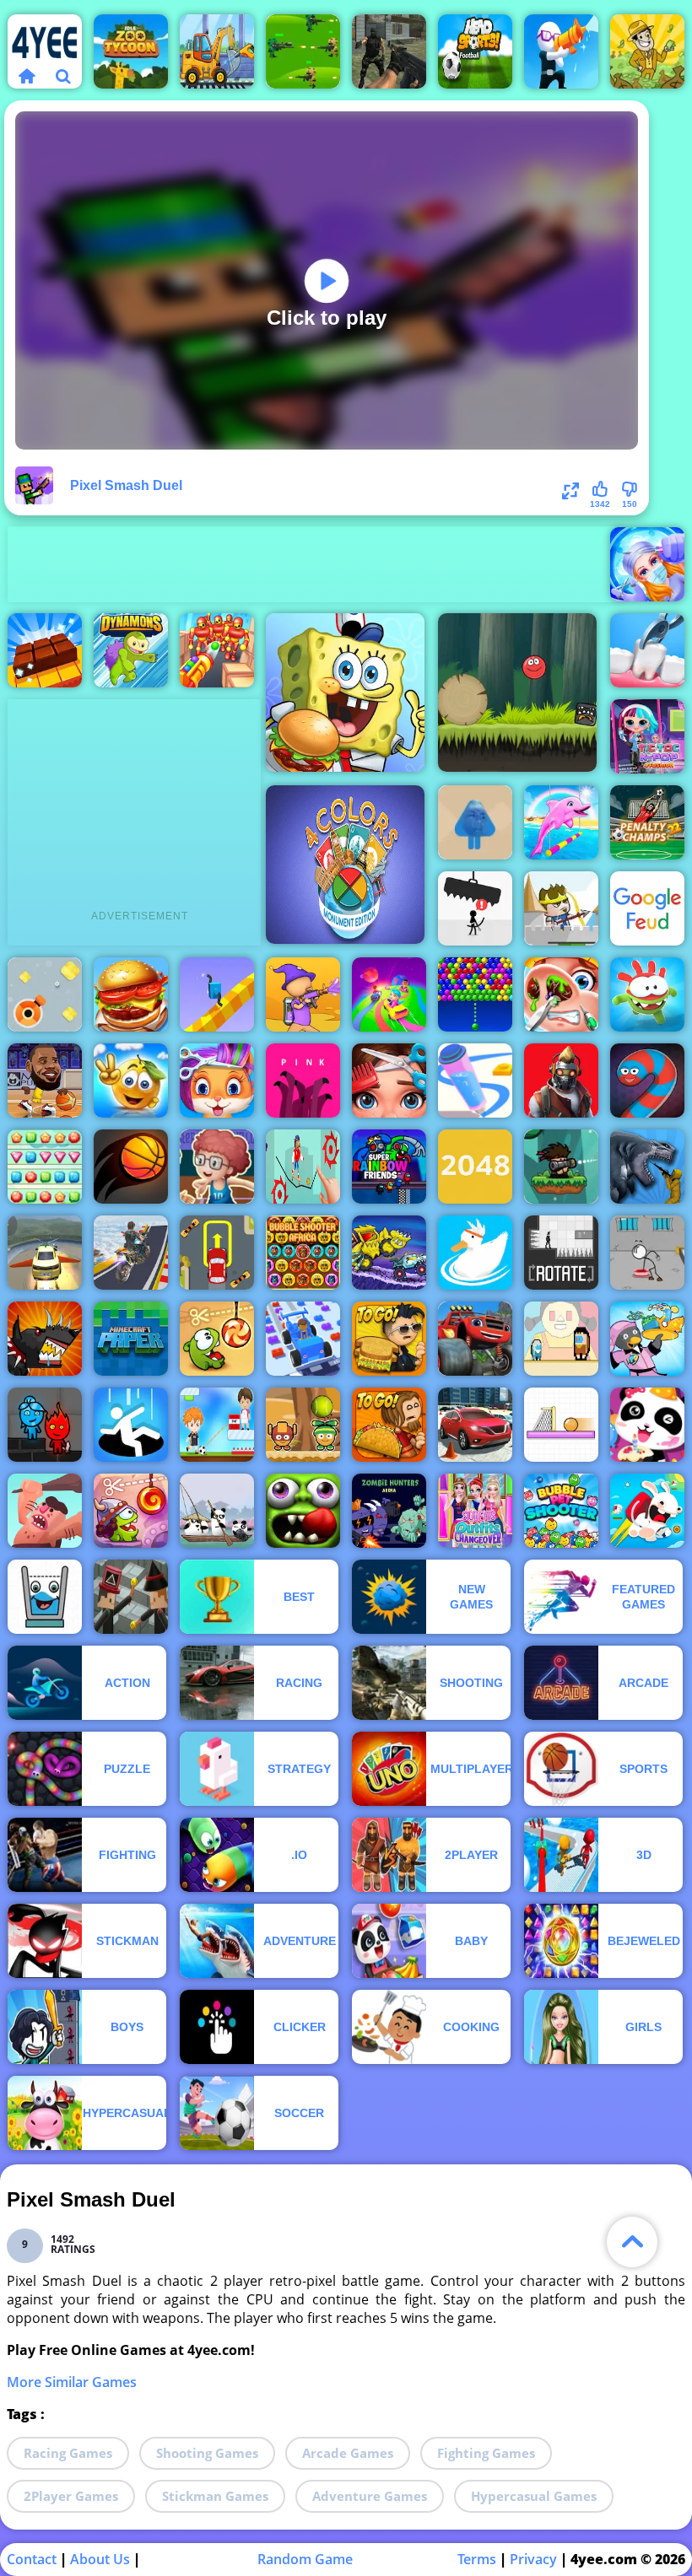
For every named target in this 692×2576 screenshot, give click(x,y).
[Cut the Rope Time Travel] (131, 1511)
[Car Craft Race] (303, 1339)
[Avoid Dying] (475, 908)
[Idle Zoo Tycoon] (131, 51)
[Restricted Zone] (561, 1081)
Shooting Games (207, 2453)
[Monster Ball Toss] (303, 1425)
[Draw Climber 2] (217, 994)
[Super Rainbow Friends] (389, 1167)
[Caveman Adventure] (45, 1511)
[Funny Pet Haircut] (217, 1081)
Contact (32, 2559)
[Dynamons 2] (131, 650)
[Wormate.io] (647, 1081)
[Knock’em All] (217, 650)
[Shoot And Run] (561, 51)
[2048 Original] (475, 1167)
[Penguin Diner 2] (647, 1339)
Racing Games (68, 2453)
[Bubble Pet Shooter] (561, 1511)
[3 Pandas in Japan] (217, 1511)
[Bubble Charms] (475, 994)
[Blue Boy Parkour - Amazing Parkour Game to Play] (475, 822)
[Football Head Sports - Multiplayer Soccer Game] (475, 51)
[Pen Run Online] (475, 1081)
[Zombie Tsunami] (303, 1511)
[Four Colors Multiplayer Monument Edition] (345, 865)
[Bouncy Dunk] (131, 1167)
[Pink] (303, 1081)
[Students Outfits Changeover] (475, 1511)
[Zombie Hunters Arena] (389, 1511)
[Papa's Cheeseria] (389, 1339)
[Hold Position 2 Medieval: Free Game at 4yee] (561, 908)
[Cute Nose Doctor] (561, 994)
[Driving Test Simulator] (475, 1425)
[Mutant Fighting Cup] (45, 1339)
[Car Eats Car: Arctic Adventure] (389, 1253)
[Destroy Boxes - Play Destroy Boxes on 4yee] (45, 994)
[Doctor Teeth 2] (647, 650)
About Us (100, 2559)
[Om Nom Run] (647, 994)
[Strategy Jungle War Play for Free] (303, 51)
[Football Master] (217, 1425)
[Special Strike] (389, 51)
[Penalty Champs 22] (647, 822)
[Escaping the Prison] (647, 1253)
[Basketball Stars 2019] (45, 1081)
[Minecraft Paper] (131, 1339)
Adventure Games (370, 2496)
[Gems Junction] (45, 1167)
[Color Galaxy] (389, 994)
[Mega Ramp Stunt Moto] (131, 1253)
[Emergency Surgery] (647, 564)
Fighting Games (486, 2453)
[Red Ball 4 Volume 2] (517, 693)
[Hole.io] (131, 1425)
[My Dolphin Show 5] (561, 822)
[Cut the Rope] (217, 1339)
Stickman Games (215, 2496)
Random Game (305, 2559)
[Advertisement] (315, 564)
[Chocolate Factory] (45, 650)
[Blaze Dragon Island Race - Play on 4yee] (475, 1339)
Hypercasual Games (534, 2496)
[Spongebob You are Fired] (345, 693)
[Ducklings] (475, 1253)
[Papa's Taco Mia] (389, 1425)
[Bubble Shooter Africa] (303, 1253)
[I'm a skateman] (303, 1167)
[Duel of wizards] (131, 1597)
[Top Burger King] (131, 994)
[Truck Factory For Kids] (217, 51)
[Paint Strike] (303, 994)
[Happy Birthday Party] (647, 1425)
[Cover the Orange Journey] (131, 1081)
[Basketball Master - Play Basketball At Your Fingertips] (217, 1167)
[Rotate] (561, 1253)
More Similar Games (72, 2382)
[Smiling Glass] (45, 1597)
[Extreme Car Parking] (217, 1253)
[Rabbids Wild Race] (647, 1511)
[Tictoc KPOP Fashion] (647, 736)
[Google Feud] (647, 908)
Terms (477, 2559)
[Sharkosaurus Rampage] (647, 1167)
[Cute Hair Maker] (389, 1081)
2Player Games (71, 2496)
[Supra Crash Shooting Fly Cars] (45, 1253)
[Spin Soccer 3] (561, 1425)
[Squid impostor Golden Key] (561, 1339)
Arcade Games (348, 2453)
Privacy (533, 2559)
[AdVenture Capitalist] (647, 51)
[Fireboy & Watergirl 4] (45, 1425)
